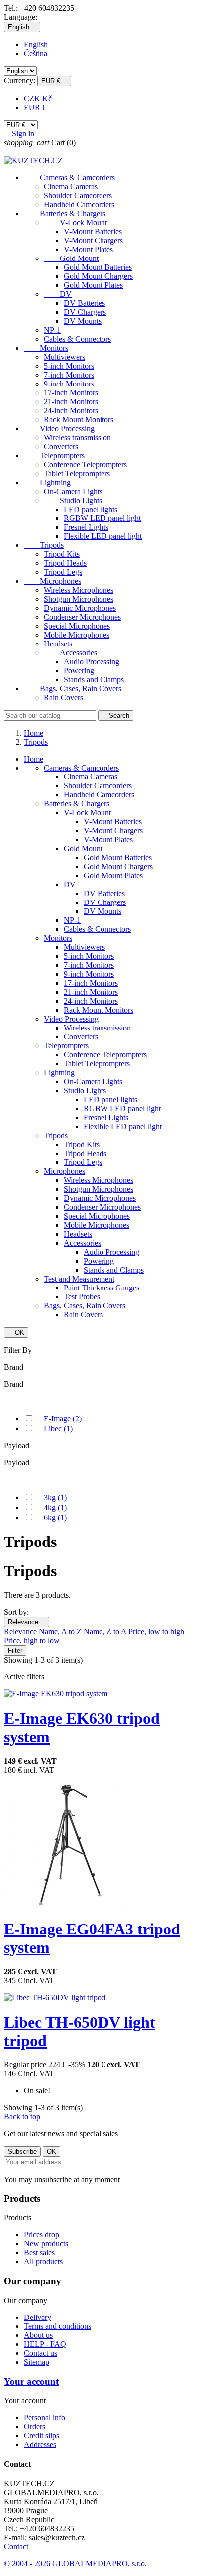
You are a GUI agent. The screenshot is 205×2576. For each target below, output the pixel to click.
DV (58, 294)
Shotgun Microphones (79, 599)
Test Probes (82, 1297)
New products (46, 2244)
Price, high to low (32, 1640)
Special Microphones (77, 626)
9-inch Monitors (69, 384)
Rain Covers (63, 698)
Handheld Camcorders (79, 204)
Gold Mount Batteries (98, 267)
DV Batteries (84, 303)
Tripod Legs (63, 572)
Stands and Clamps (94, 680)
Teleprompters (54, 455)
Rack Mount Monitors (79, 420)
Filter (15, 1650)
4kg (55, 1507)
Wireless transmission (77, 438)
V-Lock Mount (75, 222)
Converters (61, 447)
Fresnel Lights (86, 527)
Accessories (70, 653)
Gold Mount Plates (93, 285)
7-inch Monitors (69, 375)
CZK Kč (38, 98)
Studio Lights (73, 500)
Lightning (47, 482)
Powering (79, 671)
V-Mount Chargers (93, 240)
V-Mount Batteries (93, 231)
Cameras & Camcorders (69, 178)
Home (34, 759)
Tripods (44, 545)
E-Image (63, 1419)
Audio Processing (92, 662)
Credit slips (42, 2435)
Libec (58, 1429)
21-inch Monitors (71, 402)
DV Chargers (85, 312)
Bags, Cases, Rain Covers (73, 689)
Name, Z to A (106, 1631)
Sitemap (37, 2362)
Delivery (38, 2317)
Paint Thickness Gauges (102, 1288)
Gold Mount (71, 258)
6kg (55, 1517)
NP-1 (52, 330)
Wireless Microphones (79, 590)
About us (38, 2335)
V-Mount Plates (88, 249)
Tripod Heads (65, 563)
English (36, 45)
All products (43, 2261)
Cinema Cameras (71, 187)
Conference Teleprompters (85, 464)
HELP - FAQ (45, 2344)
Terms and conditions (57, 2326)
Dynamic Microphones (80, 608)
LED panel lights (91, 509)
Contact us (41, 2353)
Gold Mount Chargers (98, 276)
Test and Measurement (79, 1279)
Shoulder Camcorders (78, 195)
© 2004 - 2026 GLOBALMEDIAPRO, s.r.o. (75, 2563)
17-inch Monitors (71, 393)
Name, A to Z (61, 1631)
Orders (35, 2426)
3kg (55, 1497)
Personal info (45, 2417)
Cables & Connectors (77, 339)
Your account (31, 2382)
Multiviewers (64, 357)
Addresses (40, 2444)
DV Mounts (83, 321)
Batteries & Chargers (65, 213)
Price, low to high (156, 1631)
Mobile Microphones (77, 635)
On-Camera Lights (73, 491)
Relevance (27, 1622)
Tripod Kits (62, 554)
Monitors (46, 348)
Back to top (26, 2117)
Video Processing (59, 429)
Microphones (52, 581)
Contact (16, 2546)
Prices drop (42, 2235)
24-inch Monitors (71, 411)
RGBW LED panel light (102, 518)
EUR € (35, 107)
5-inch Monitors (69, 366)
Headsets (58, 644)
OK (16, 1333)
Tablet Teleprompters (77, 473)
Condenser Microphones (82, 617)
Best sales (39, 2253)
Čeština (36, 54)
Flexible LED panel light (103, 536)
